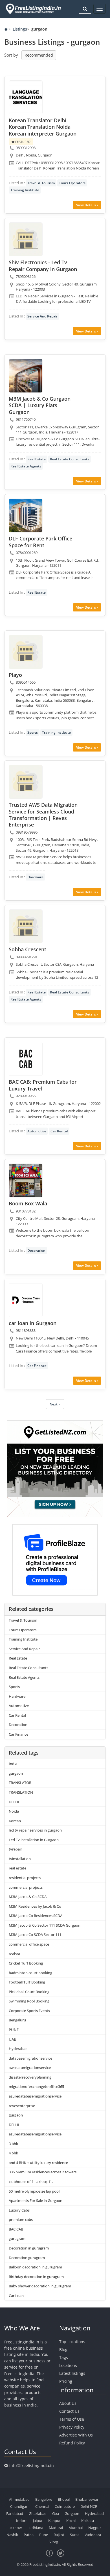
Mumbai (76, 2528)
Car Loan (16, 2296)
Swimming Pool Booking (29, 2001)
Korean (15, 1821)
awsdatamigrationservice (30, 2068)
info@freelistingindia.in (32, 2466)
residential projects (25, 1878)
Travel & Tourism (41, 183)
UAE (12, 2039)
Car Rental (59, 1131)
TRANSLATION (21, 1792)
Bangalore (44, 2499)
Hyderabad (18, 2049)
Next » (55, 1404)
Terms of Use (72, 2419)
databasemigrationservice (30, 2058)
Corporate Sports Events (29, 2011)
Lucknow (14, 2528)
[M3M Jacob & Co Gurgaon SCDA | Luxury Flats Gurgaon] (26, 376)
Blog (63, 2349)
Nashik (12, 2535)
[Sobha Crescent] (26, 926)
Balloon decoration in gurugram (35, 2267)
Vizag (54, 2542)
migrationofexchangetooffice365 (36, 2086)
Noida (14, 1811)
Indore (22, 2521)
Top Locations (72, 2342)
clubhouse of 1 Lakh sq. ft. (31, 2182)
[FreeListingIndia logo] (34, 9)
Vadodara (93, 2535)
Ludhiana (35, 2528)
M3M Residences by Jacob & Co (35, 1906)
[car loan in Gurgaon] (26, 1300)
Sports (33, 732)
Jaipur (38, 2521)
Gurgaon (72, 2513)
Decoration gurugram (27, 2258)
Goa (56, 2513)
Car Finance (37, 1366)
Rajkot (59, 2535)
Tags (64, 2357)
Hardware (35, 877)
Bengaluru (17, 2020)
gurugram (17, 2238)
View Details (86, 205)
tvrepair (15, 1849)
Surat (74, 2535)
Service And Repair (42, 316)
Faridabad (15, 2513)
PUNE (14, 2030)
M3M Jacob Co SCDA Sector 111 (35, 1935)
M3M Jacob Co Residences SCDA (36, 1916)
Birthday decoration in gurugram (36, 2277)
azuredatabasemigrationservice (35, 2096)
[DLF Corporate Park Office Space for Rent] (26, 516)
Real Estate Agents (26, 466)
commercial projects (26, 1887)
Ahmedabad (19, 2499)
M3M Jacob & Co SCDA (28, 1897)
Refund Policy (72, 2443)
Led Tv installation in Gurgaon (34, 1840)
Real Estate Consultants (70, 459)
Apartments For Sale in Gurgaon (36, 2201)
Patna (29, 2535)
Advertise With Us (76, 2435)
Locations (68, 2365)
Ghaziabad (38, 2513)
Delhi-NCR (89, 2506)
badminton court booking (30, 1973)
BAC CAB (16, 2229)
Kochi (71, 2521)
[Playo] (26, 652)
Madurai (56, 2528)
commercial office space (29, 1944)
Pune (44, 2535)
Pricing (66, 2381)
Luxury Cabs (19, 2210)
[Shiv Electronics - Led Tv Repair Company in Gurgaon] (26, 239)
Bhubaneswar (87, 2499)
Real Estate (37, 459)
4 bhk (13, 2153)
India (13, 1764)
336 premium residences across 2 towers (43, 2172)
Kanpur (54, 2521)
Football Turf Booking (27, 1982)
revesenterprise (22, 2106)
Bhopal (64, 2499)
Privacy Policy (72, 2427)
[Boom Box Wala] (26, 1180)
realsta (14, 1954)
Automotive (37, 1131)
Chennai (42, 2506)
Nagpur (95, 2528)
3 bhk (13, 2144)
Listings (20, 29)
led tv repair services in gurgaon (35, 1830)
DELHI (14, 1802)
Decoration (36, 1251)
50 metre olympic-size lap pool (34, 2191)
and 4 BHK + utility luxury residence (38, 2163)
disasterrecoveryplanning (30, 2077)
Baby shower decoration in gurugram (40, 2286)
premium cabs (21, 2219)
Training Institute (25, 190)
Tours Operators (72, 183)
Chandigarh (20, 2506)
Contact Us (69, 2411)
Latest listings (72, 2373)
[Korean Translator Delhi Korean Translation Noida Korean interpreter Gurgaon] (26, 97)
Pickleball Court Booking (29, 1992)
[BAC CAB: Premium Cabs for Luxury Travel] (26, 1059)
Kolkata (88, 2521)
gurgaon (16, 1773)
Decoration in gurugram (29, 2248)
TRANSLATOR (20, 1783)
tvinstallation (20, 1859)
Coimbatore (65, 2506)
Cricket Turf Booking (26, 1963)
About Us (68, 2403)
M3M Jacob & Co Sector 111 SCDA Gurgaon (45, 1925)
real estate (17, 1868)
